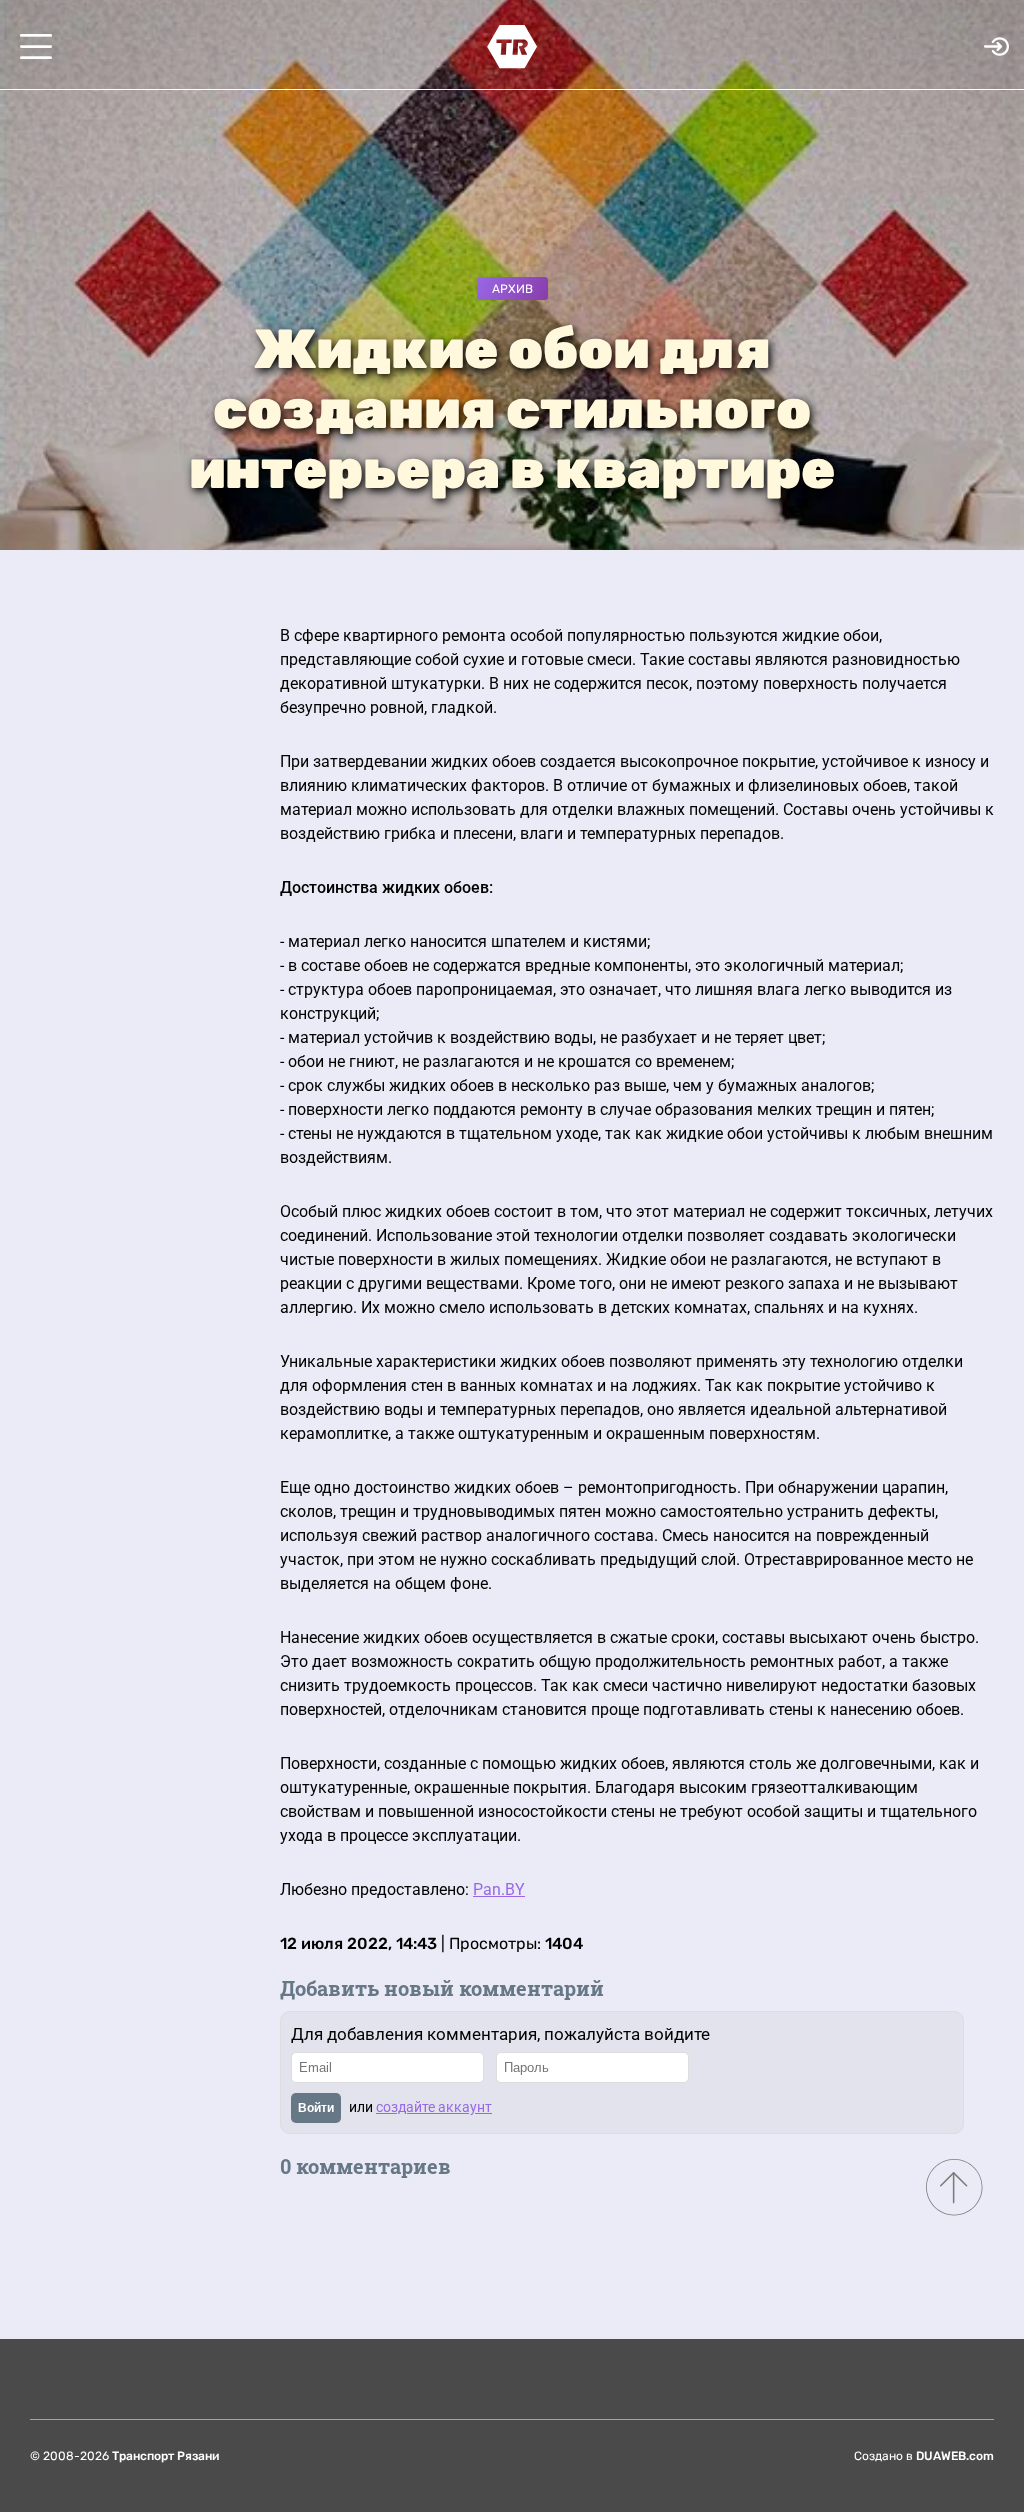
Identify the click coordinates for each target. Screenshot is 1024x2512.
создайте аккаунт (434, 2107)
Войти (316, 2108)
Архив (512, 289)
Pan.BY (499, 1889)
